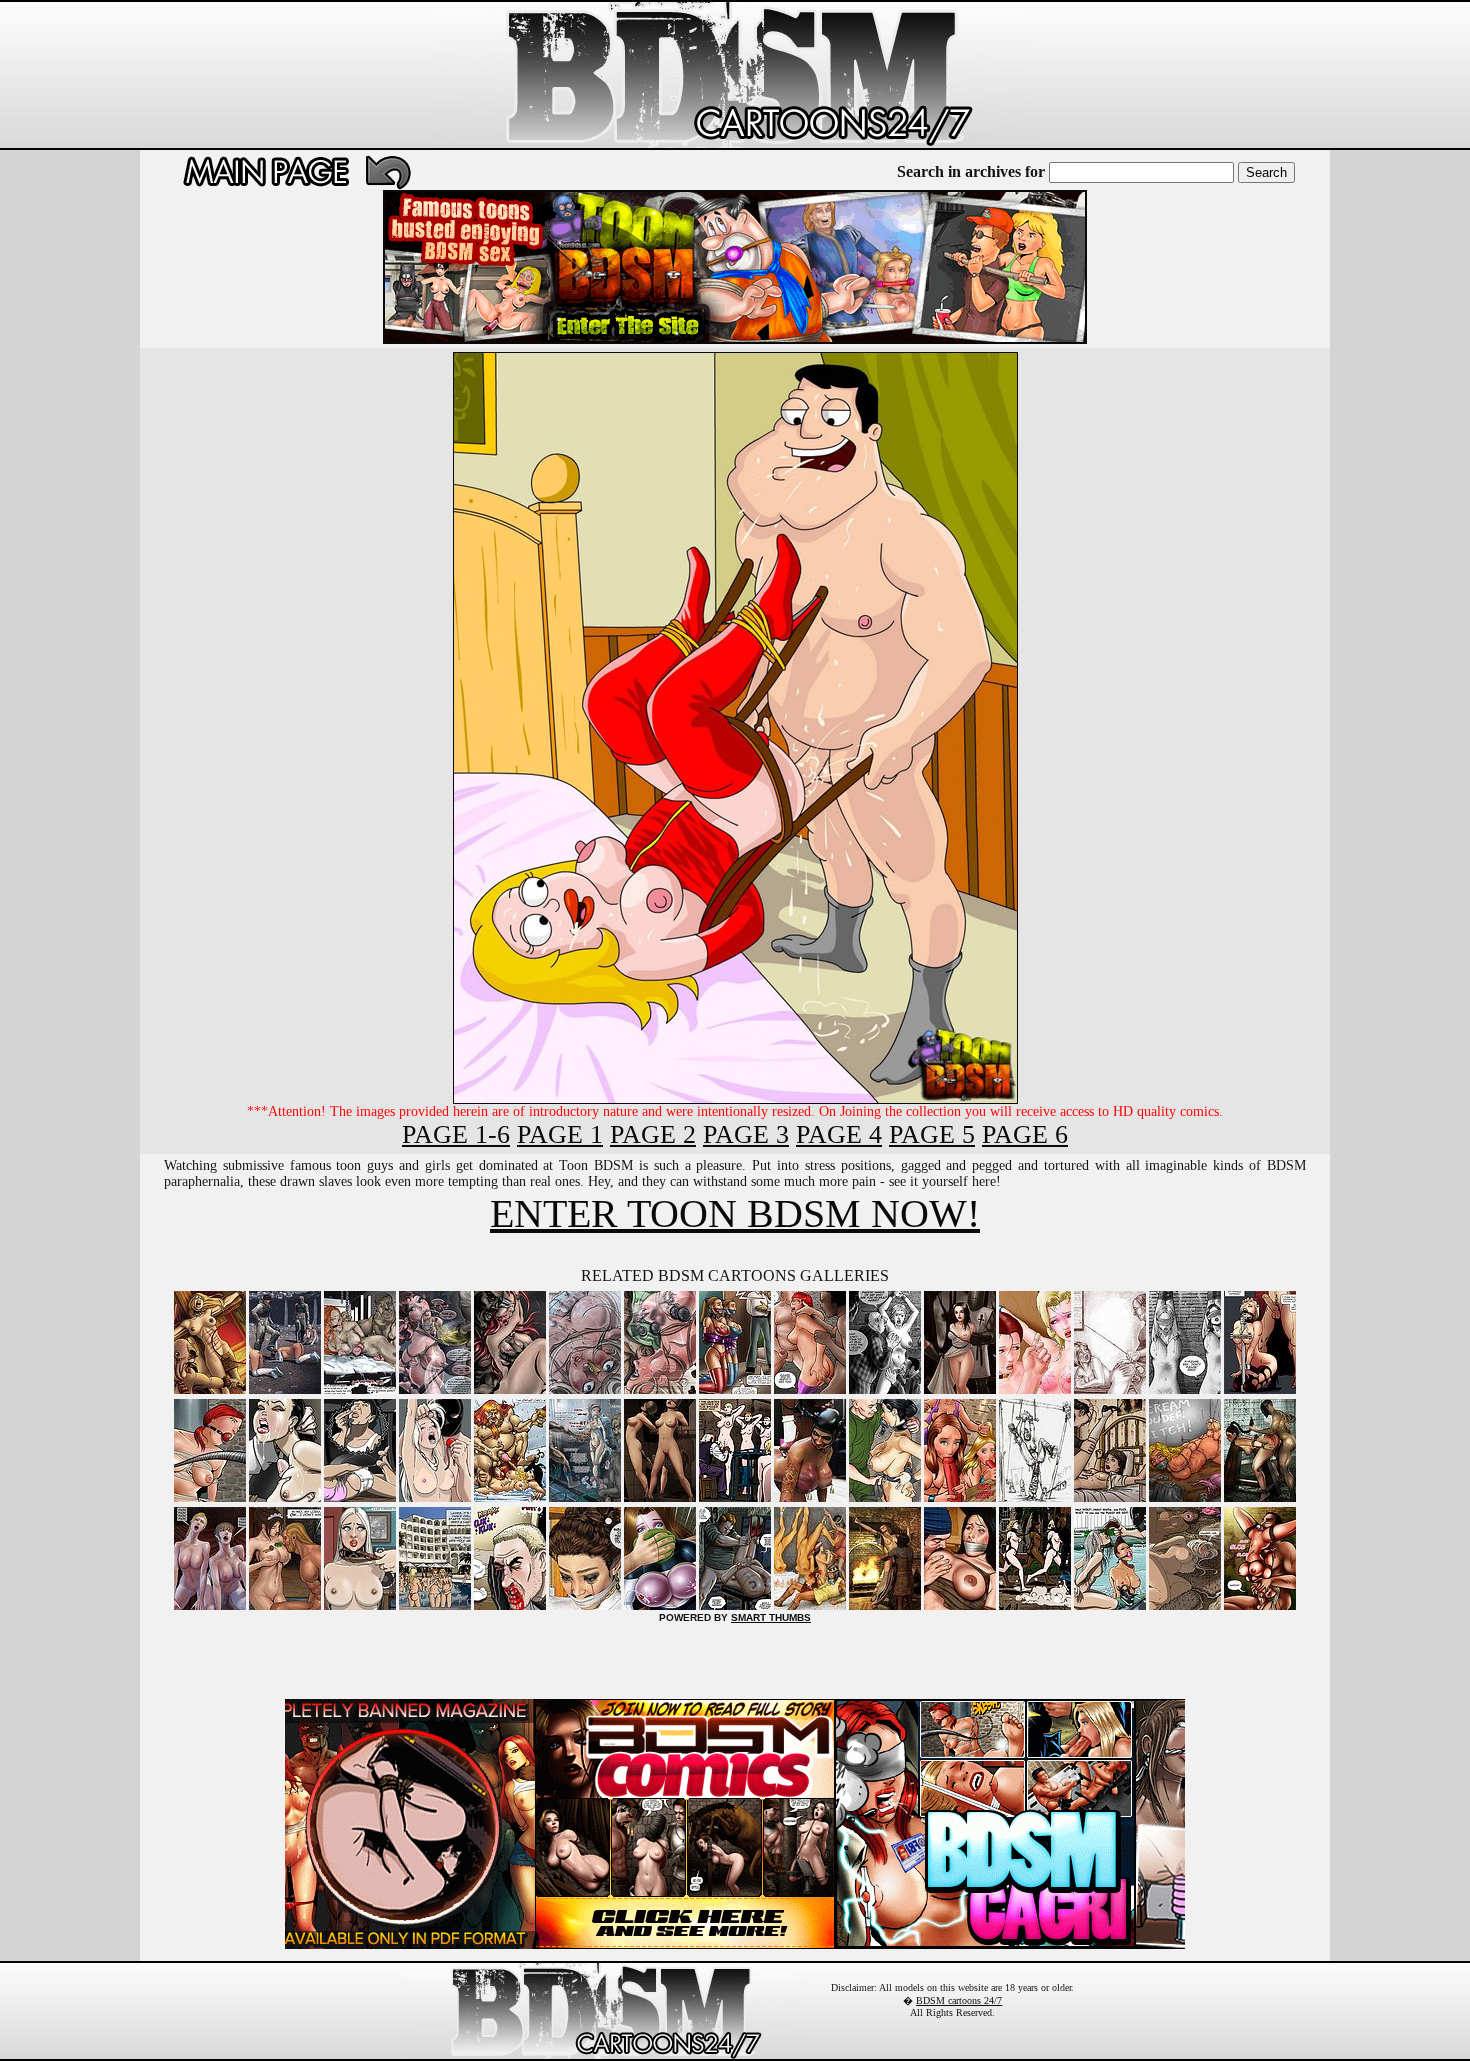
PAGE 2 (653, 1134)
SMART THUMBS (771, 1617)
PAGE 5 (932, 1134)
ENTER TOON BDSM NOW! (735, 1213)
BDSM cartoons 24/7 (959, 2000)
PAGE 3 (746, 1134)
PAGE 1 (560, 1134)
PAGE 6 (1025, 1134)
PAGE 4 (839, 1134)
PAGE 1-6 (456, 1134)
